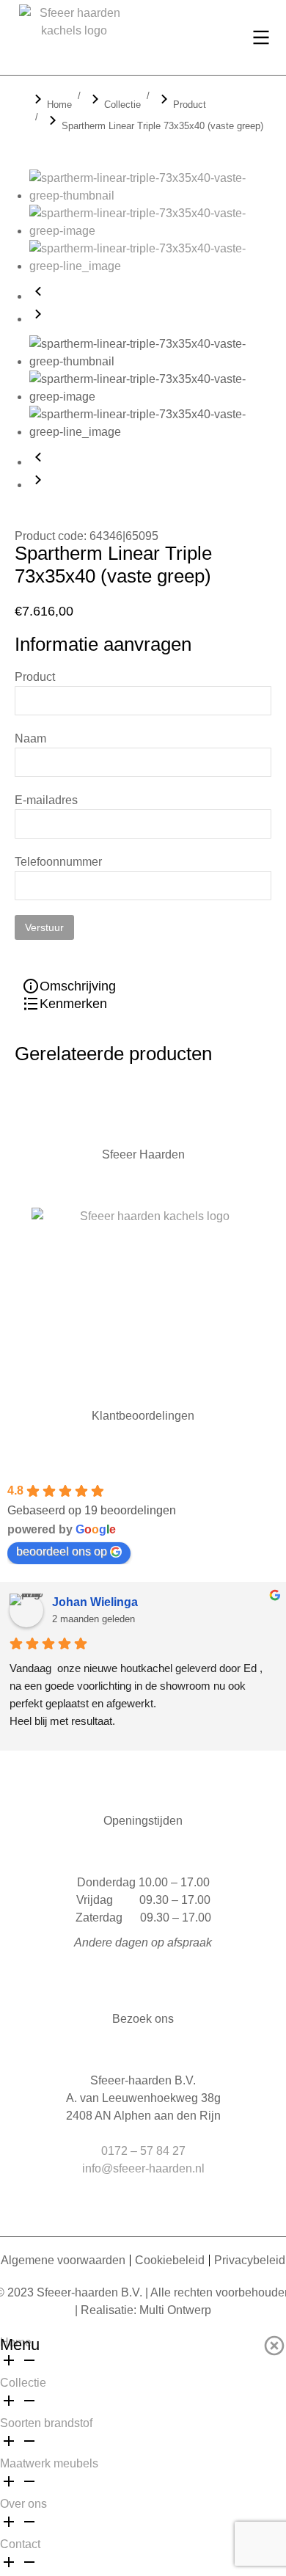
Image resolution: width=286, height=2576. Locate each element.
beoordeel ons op (62, 1551)
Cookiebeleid (170, 2260)
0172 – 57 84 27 (143, 2151)
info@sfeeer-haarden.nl (143, 2168)
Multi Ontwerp (175, 2310)
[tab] (47, 986)
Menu (20, 2345)
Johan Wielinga (95, 1602)
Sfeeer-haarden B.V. (89, 2292)
